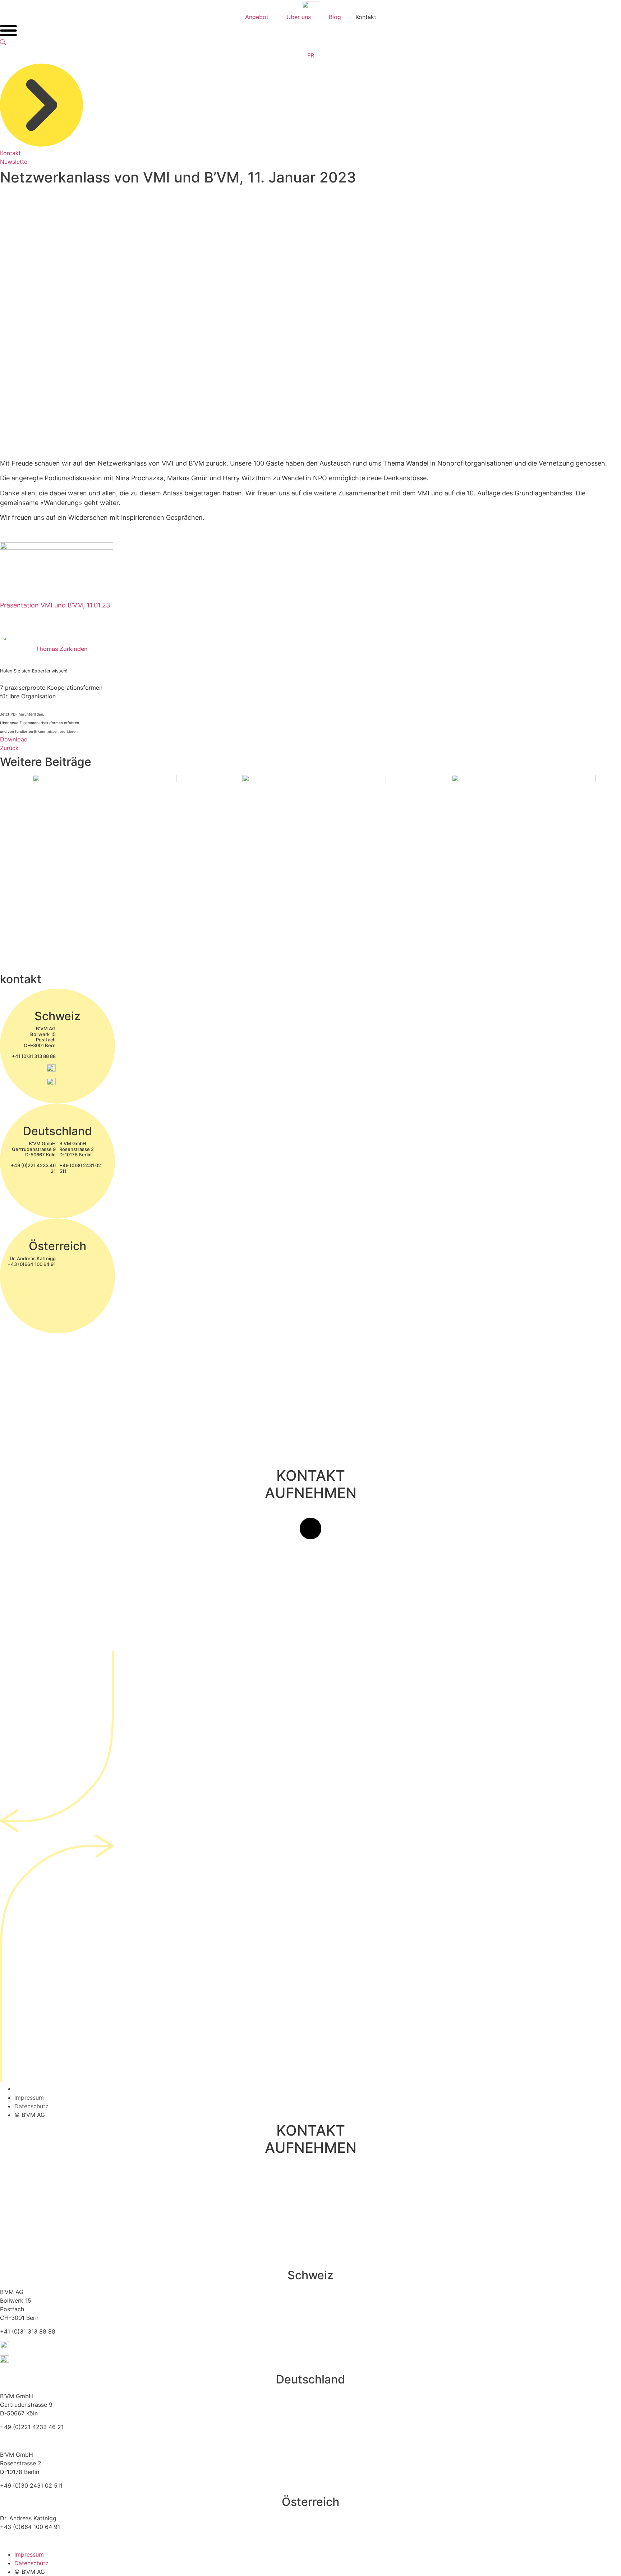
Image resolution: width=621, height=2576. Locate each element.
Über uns (299, 17)
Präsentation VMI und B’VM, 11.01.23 (55, 605)
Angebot (257, 17)
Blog (335, 17)
